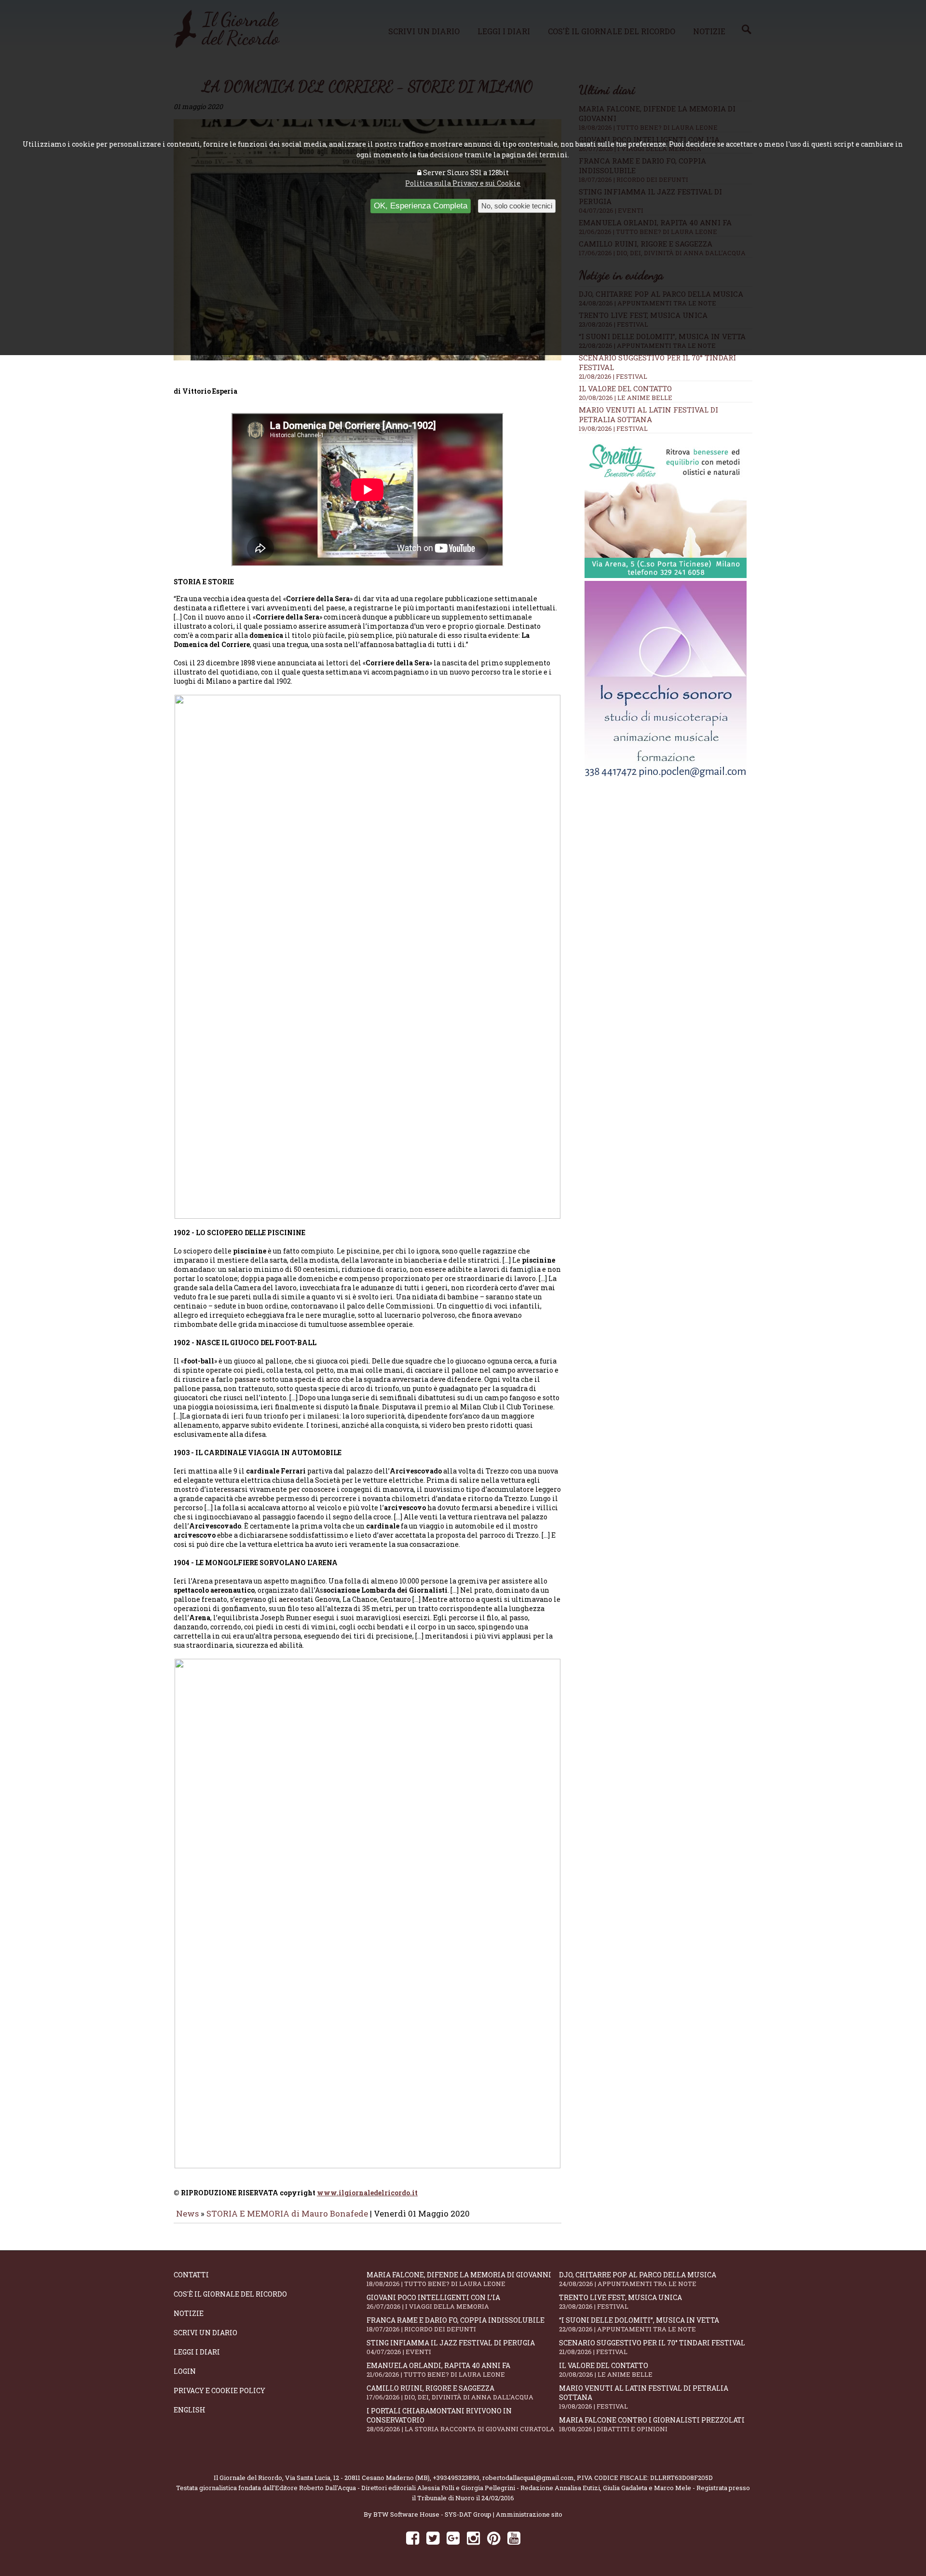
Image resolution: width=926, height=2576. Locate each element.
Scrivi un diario (205, 2333)
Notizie (189, 2313)
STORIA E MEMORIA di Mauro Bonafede (287, 2213)
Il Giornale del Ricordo (248, 2478)
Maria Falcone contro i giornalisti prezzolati (652, 2424)
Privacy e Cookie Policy (219, 2390)
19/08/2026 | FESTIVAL (613, 428)
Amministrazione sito (529, 2514)
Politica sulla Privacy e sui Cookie (463, 183)
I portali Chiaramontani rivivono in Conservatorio (461, 2420)
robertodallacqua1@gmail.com (528, 2478)
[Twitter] (433, 2538)
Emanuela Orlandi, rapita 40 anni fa (438, 2370)
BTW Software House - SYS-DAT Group (432, 2514)
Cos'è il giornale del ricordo (230, 2294)
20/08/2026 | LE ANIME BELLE (626, 398)
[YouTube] (514, 2538)
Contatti (191, 2275)
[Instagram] (473, 2538)
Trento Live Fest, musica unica (620, 2302)
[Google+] (453, 2538)
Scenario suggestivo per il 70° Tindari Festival (652, 2347)
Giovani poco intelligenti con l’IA (433, 2302)
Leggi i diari (197, 2352)
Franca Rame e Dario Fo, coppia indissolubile (456, 2324)
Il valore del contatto (625, 388)
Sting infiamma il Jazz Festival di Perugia (451, 2347)
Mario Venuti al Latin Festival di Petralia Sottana (648, 414)
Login (185, 2371)
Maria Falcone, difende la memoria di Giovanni (459, 2279)
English (190, 2410)
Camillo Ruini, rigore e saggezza (450, 2392)
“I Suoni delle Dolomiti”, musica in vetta (639, 2324)
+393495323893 (456, 2478)
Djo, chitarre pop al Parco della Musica (638, 2279)
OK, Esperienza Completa (421, 206)
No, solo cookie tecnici (517, 206)
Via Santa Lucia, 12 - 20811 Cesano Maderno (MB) (357, 2478)
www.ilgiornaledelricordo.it (367, 2193)
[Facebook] (413, 2538)
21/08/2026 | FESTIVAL (613, 376)
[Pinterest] (494, 2538)
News (187, 2213)
